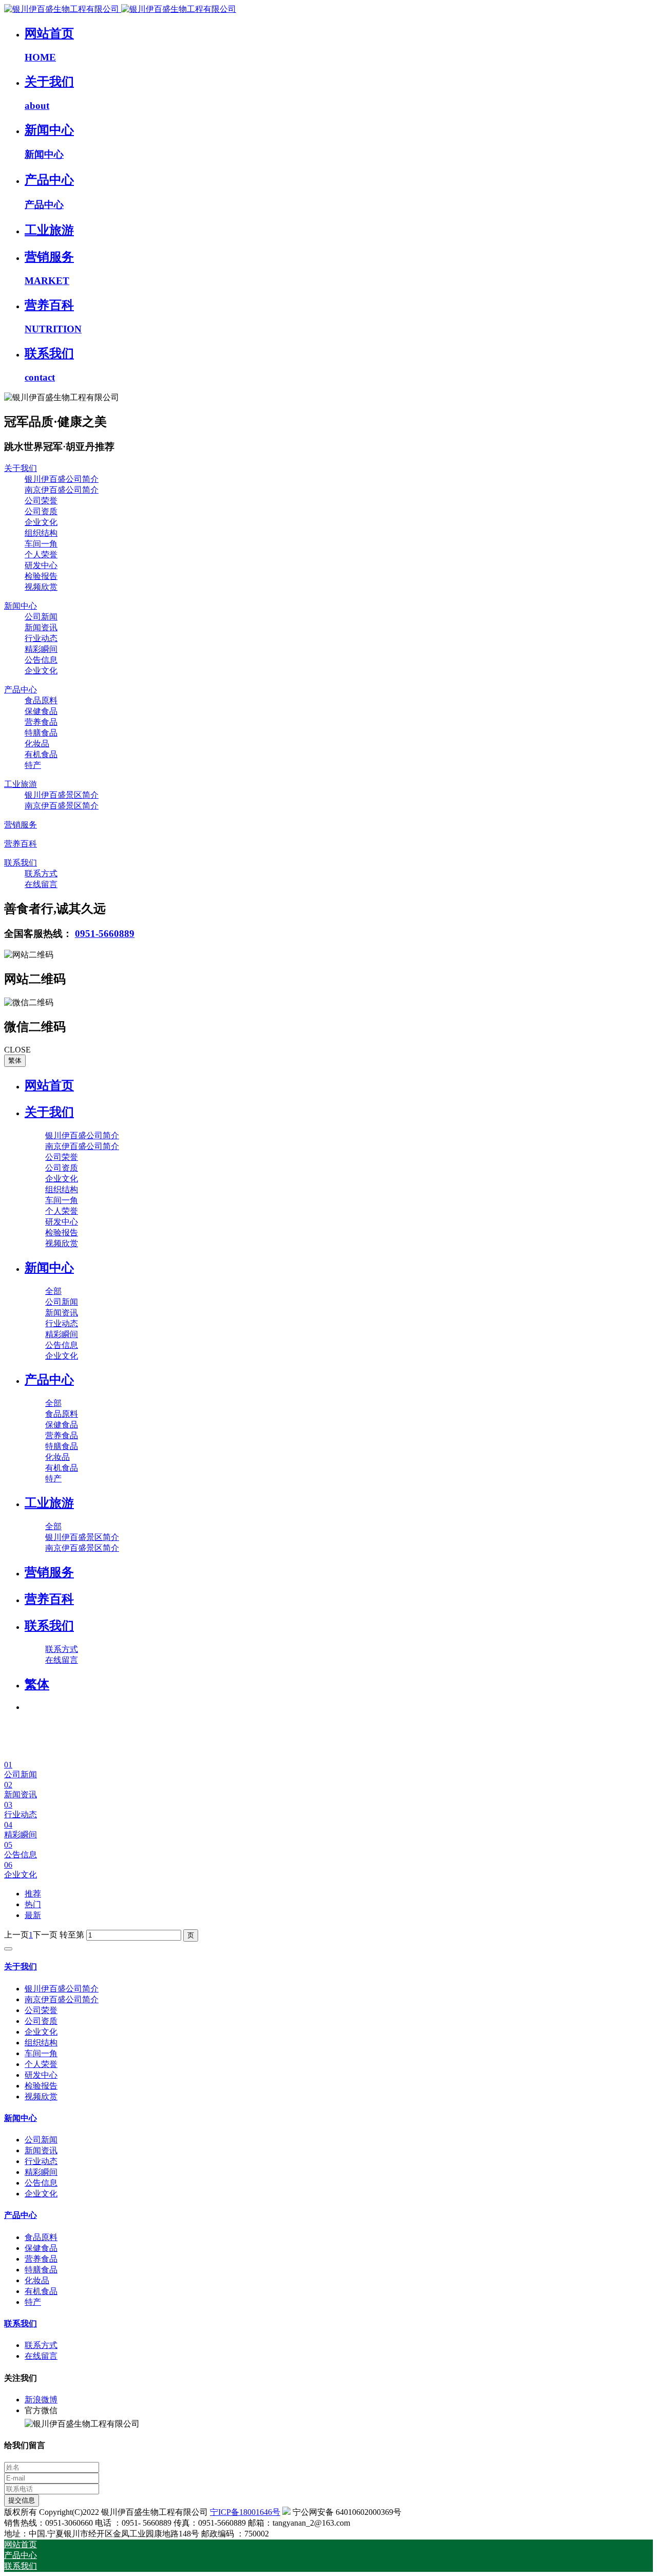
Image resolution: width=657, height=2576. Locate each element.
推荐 (33, 1894)
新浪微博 (41, 2400)
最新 (33, 1915)
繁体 (15, 1060)
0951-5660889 (105, 934)
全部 (53, 1291)
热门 (33, 1904)
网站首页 (49, 1085)
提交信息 (22, 2500)
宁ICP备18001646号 (245, 2512)
